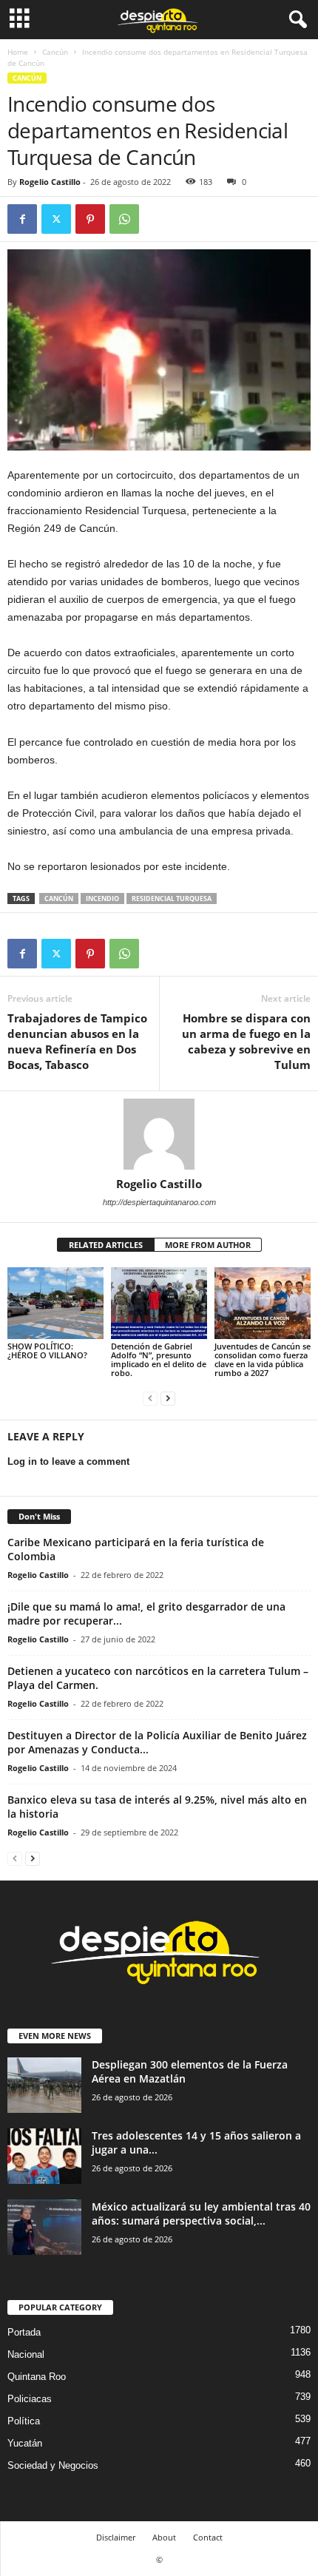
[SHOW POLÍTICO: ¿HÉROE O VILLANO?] (55, 1303)
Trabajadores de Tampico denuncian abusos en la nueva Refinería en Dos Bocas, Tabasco (77, 1041)
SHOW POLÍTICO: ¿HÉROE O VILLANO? (47, 1351)
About (164, 2537)
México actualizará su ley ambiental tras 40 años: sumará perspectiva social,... (201, 2213)
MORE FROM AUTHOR (208, 1245)
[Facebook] (22, 219)
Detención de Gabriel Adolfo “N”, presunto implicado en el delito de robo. (159, 1359)
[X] (56, 219)
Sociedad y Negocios (53, 2465)
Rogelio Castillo (50, 182)
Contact (208, 2537)
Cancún (55, 52)
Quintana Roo (37, 2377)
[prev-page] (150, 1398)
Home (18, 52)
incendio (102, 898)
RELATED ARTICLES (106, 1245)
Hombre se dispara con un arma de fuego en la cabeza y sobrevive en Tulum (246, 1041)
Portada (24, 2332)
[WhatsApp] (124, 219)
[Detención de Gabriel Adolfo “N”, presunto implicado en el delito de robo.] (159, 1303)
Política (24, 2421)
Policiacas (30, 2399)
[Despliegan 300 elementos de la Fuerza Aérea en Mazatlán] (44, 2085)
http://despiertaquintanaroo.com (159, 1202)
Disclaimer (116, 2537)
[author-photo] (159, 1134)
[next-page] (168, 1398)
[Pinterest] (90, 219)
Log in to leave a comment (68, 1461)
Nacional (26, 2354)
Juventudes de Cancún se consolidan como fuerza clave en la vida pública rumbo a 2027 (263, 1359)
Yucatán (25, 2443)
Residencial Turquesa (172, 898)
